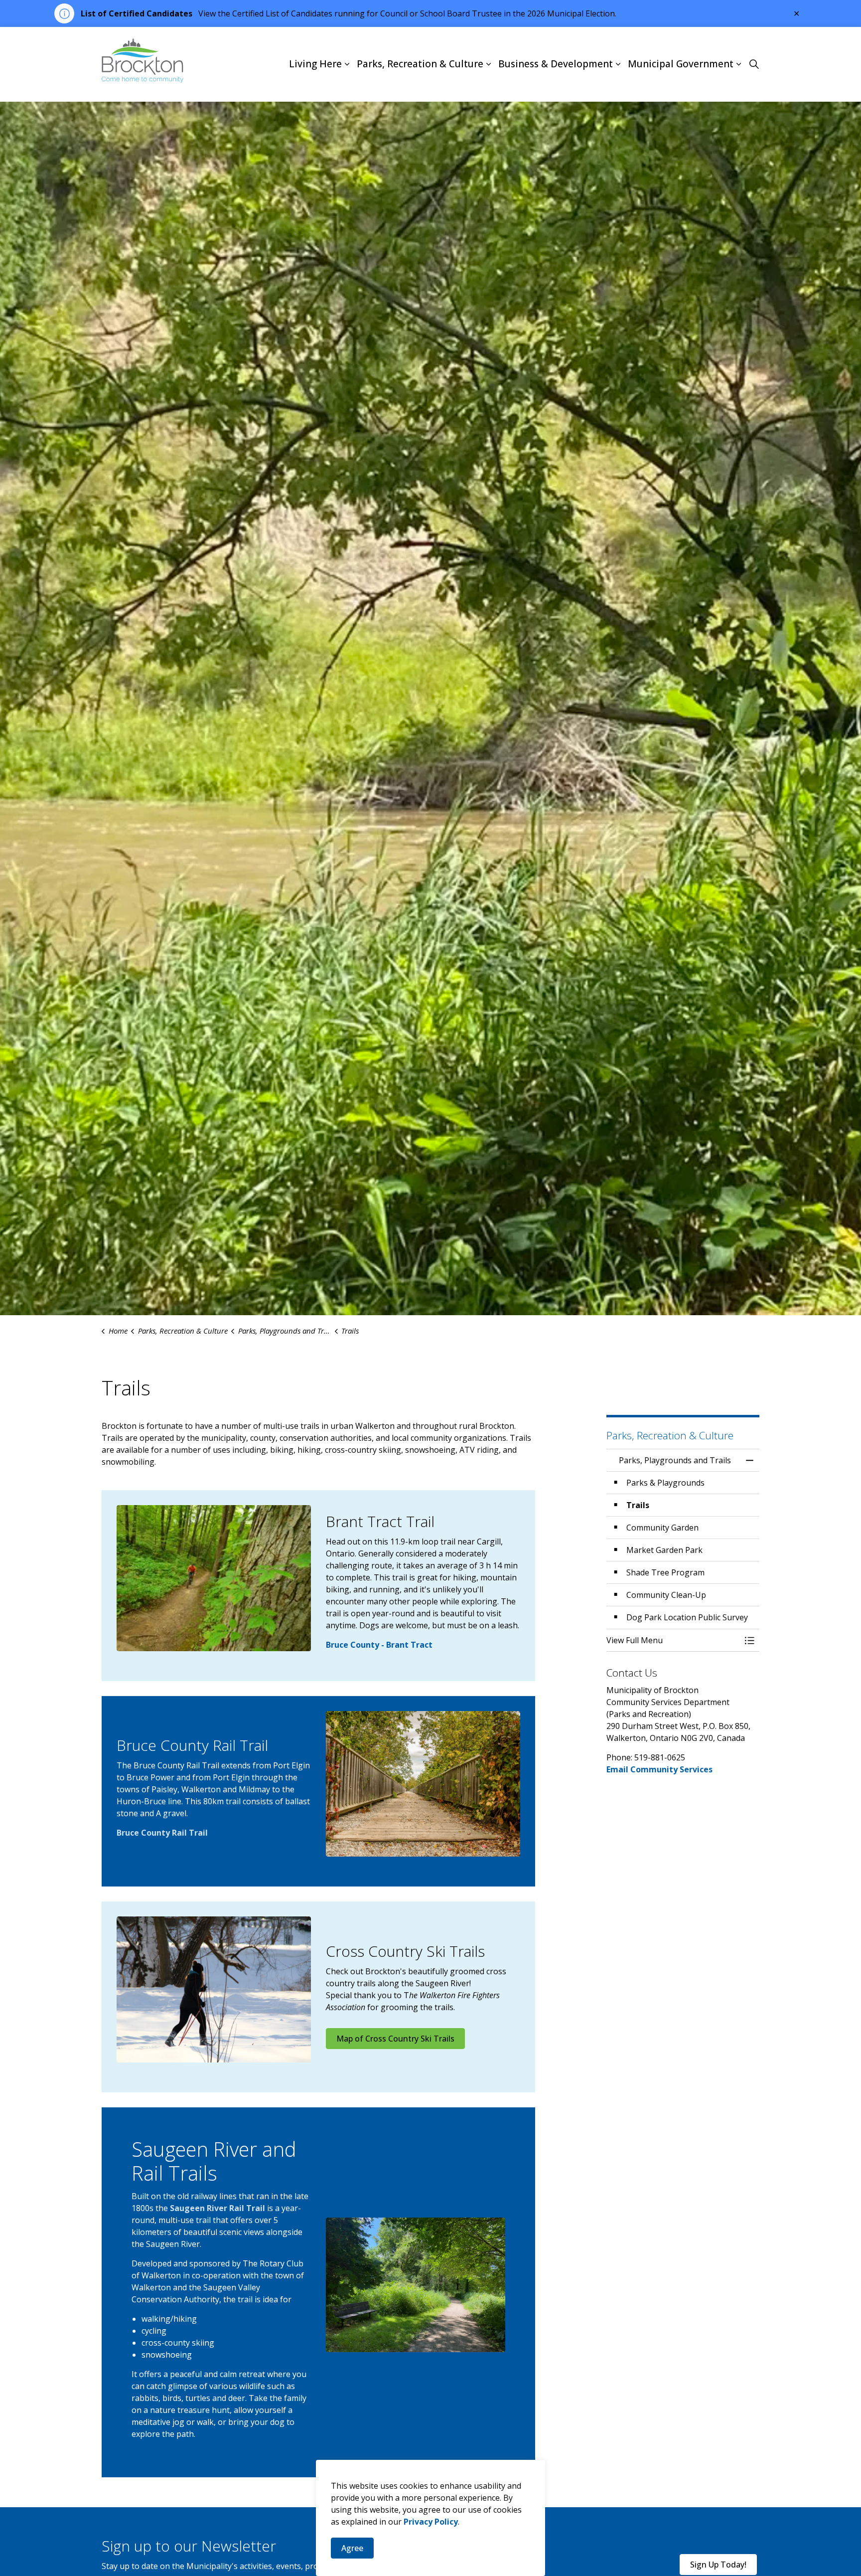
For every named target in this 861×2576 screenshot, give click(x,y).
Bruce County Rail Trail (162, 1833)
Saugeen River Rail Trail (217, 2208)
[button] (214, 1578)
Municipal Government (681, 64)
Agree (352, 2548)
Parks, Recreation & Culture (420, 64)
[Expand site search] (754, 64)
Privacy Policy (431, 2522)
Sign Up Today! (718, 2565)
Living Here (315, 64)
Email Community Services (659, 1769)
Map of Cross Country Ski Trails (395, 2039)
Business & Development (556, 64)
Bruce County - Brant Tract (379, 1645)
